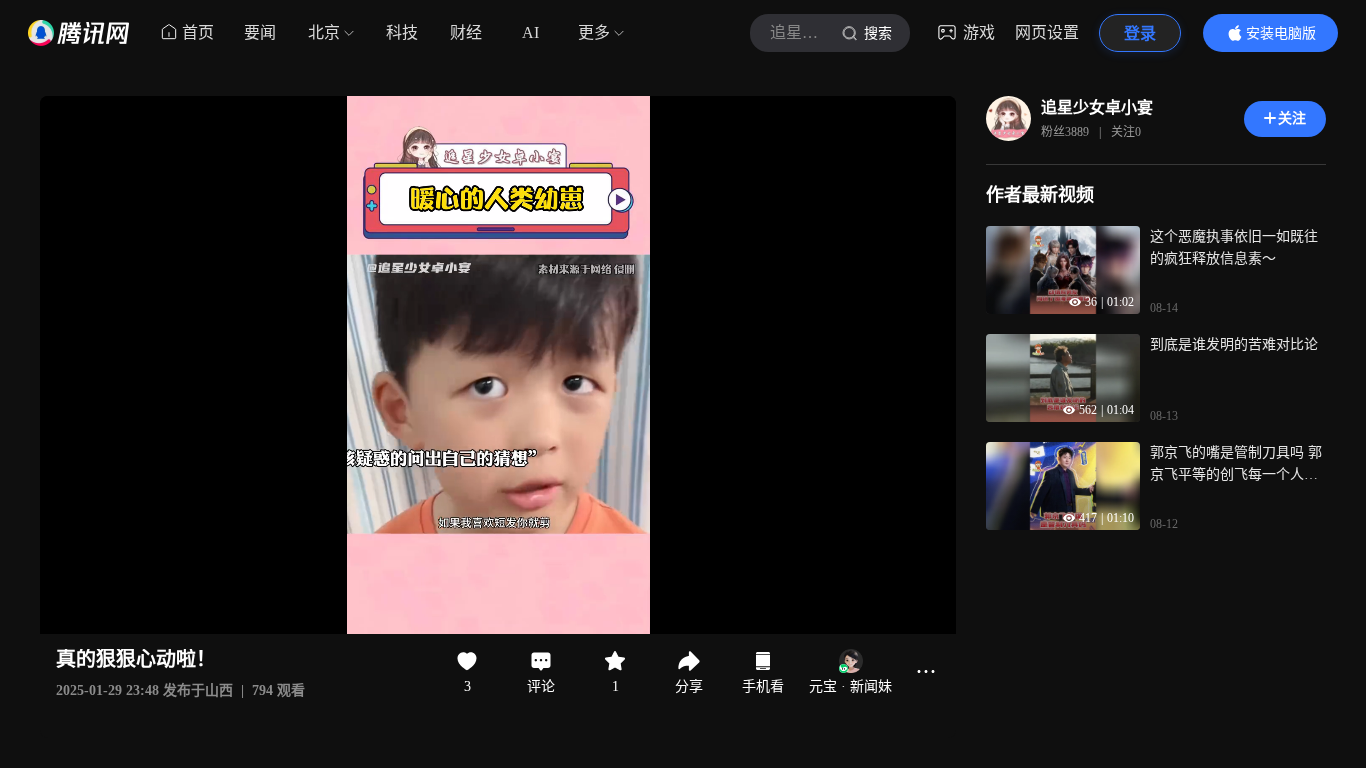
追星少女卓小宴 (1097, 107)
